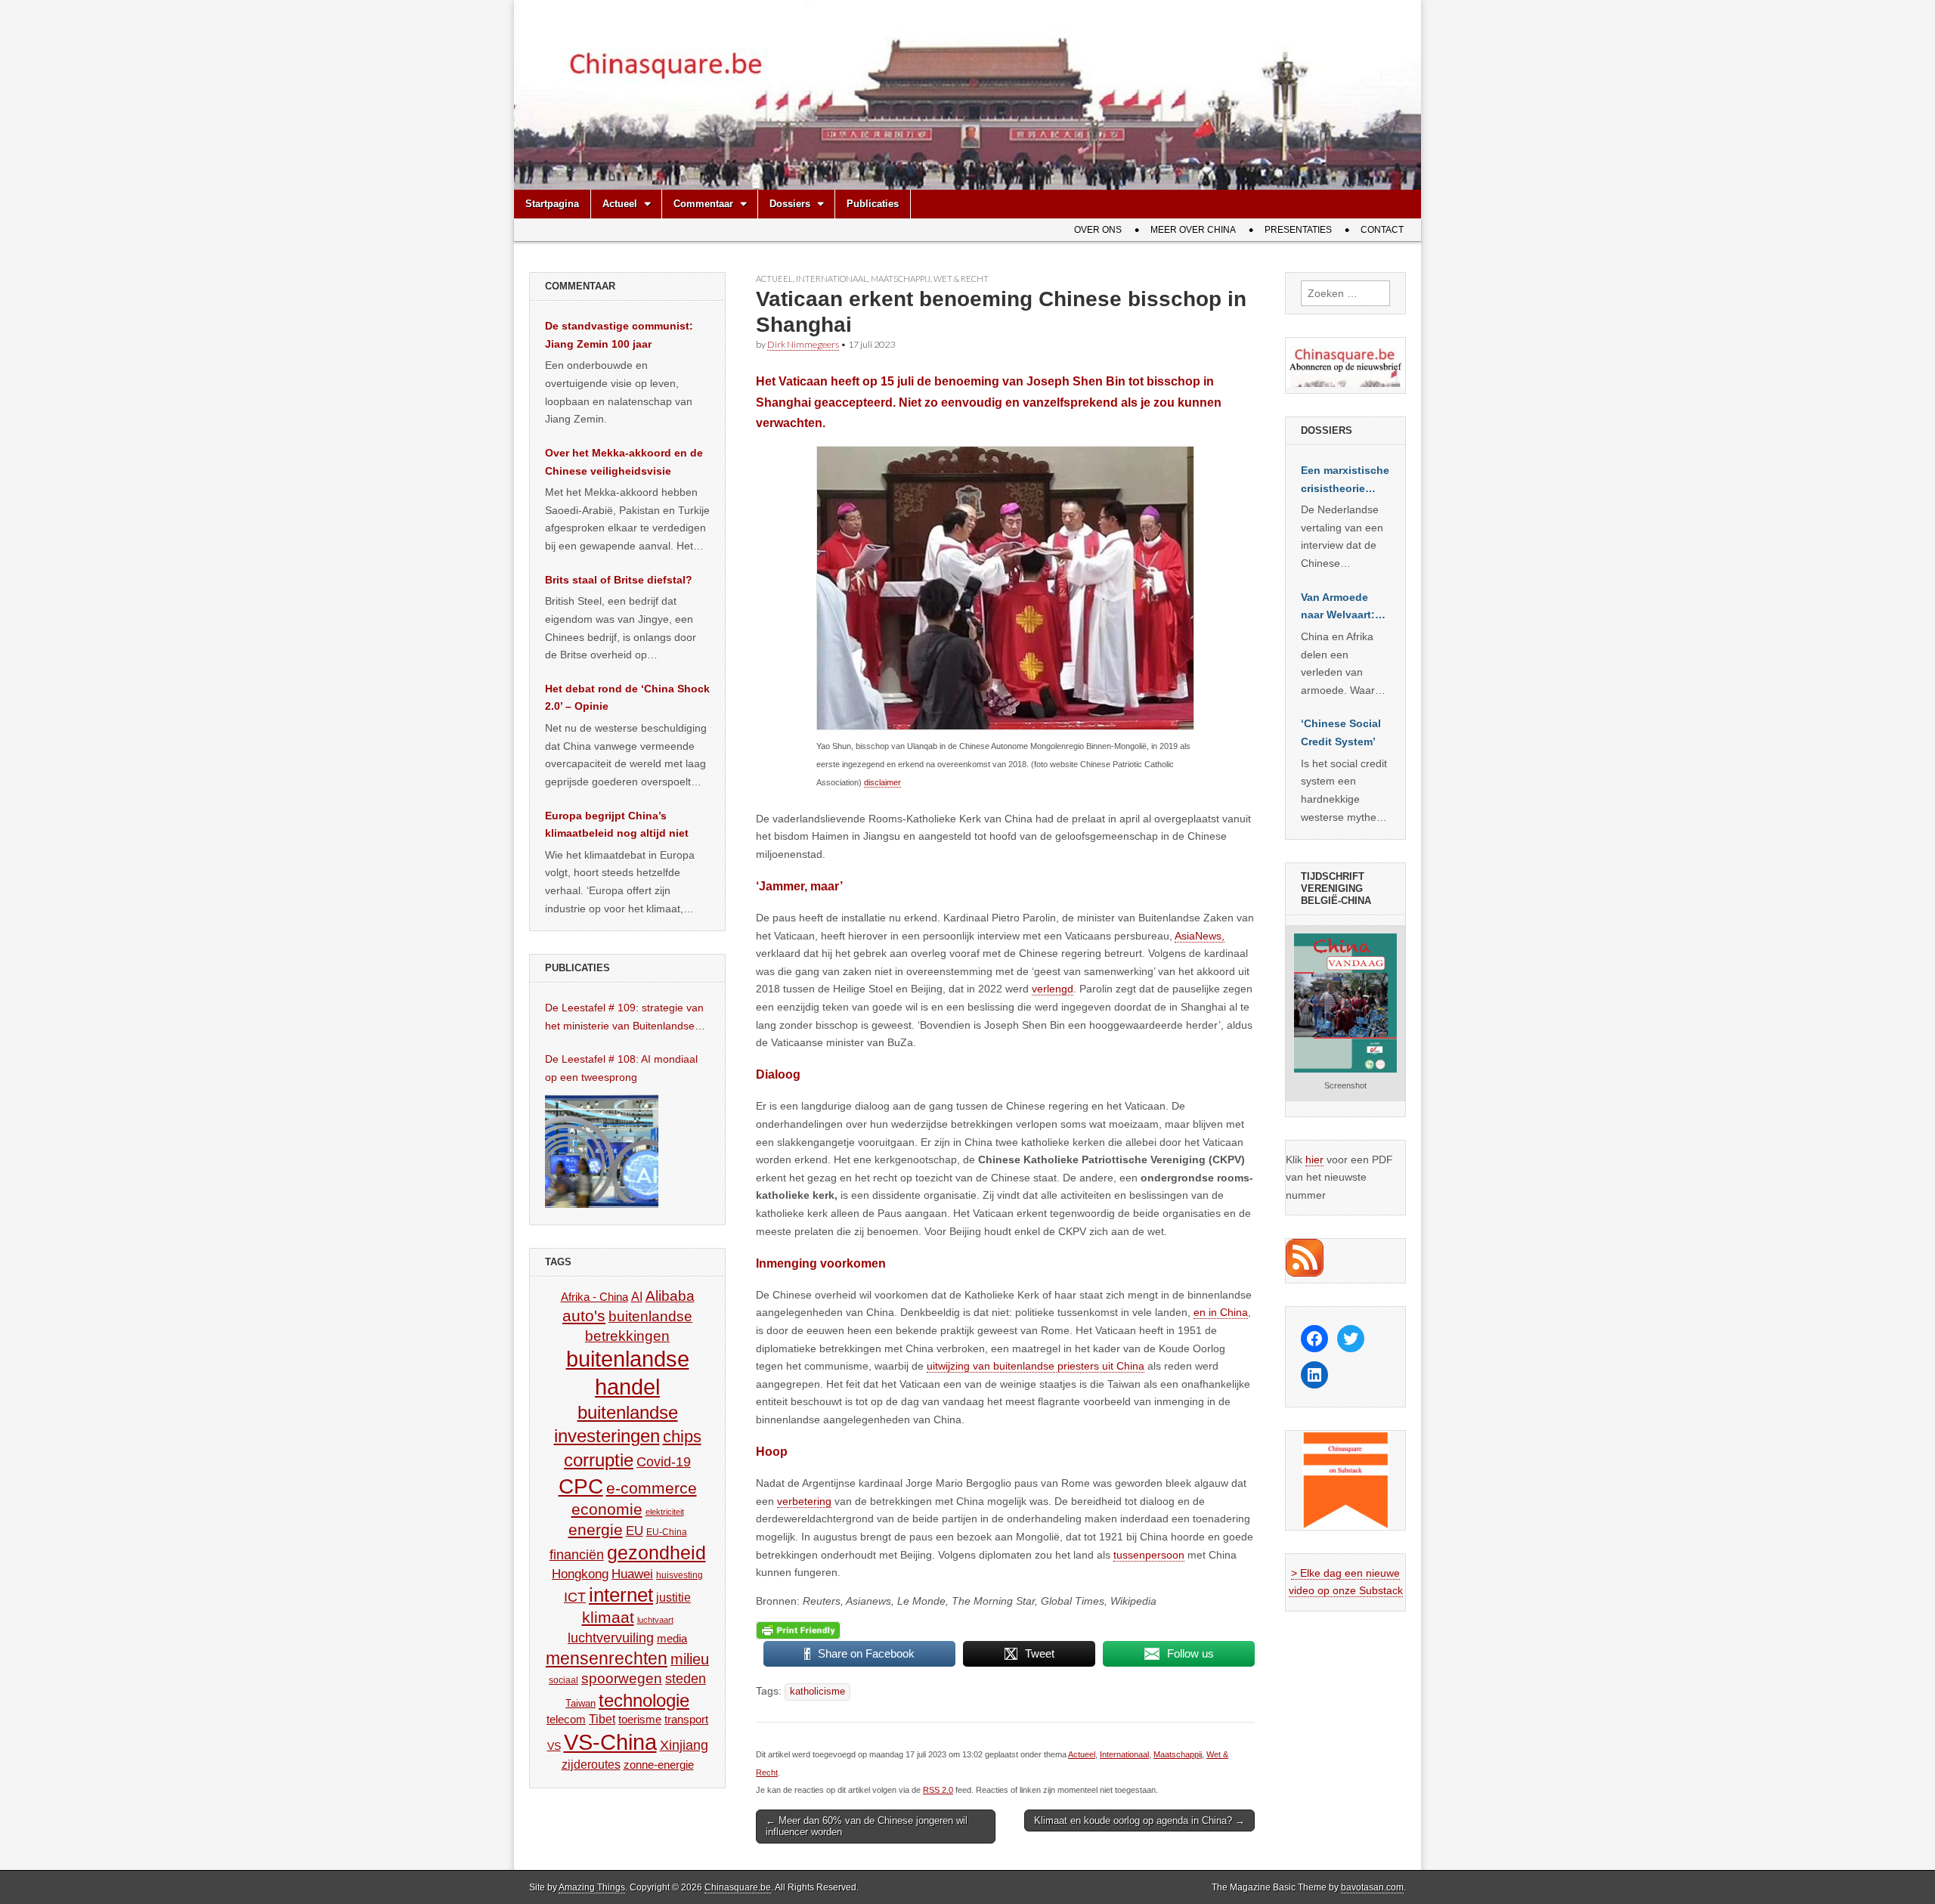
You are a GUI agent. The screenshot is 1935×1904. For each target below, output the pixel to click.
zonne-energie (659, 1765)
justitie (673, 1598)
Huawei (632, 1574)
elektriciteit (665, 1512)
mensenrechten (607, 1658)
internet (621, 1595)
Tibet (602, 1719)
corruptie (599, 1460)
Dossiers (790, 204)
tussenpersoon (1149, 1555)
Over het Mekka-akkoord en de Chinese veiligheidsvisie (624, 462)
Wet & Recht (961, 279)
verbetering (804, 1501)
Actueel (620, 204)
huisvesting (680, 1575)
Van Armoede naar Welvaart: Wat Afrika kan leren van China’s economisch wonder (1338, 608)
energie (596, 1529)
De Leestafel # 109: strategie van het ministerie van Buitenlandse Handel (624, 1018)
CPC (581, 1486)
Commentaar (703, 204)
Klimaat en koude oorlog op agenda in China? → (1139, 1820)
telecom (566, 1720)
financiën (577, 1555)
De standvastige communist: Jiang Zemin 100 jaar (619, 335)
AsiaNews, (1200, 936)
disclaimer (882, 782)
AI (637, 1296)
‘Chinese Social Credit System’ (1341, 732)
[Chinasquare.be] (967, 95)
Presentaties (1298, 230)
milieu (690, 1659)
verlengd (1053, 989)
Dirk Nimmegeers (803, 344)
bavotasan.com (1372, 1887)
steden (686, 1679)
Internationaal (832, 279)
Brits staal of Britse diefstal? (619, 580)
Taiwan (580, 1703)
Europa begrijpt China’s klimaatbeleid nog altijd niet (617, 825)
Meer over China (1193, 230)
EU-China (667, 1532)
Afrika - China (594, 1297)
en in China (1221, 1312)
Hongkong (580, 1574)
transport (686, 1719)
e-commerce (652, 1488)
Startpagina (552, 204)
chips (682, 1437)
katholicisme (817, 1692)
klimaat (608, 1618)
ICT (575, 1597)
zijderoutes (591, 1764)
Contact (1382, 230)
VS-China (610, 1742)
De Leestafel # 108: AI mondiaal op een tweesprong (621, 1068)
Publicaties (873, 204)
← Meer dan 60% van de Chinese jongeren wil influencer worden (867, 1827)
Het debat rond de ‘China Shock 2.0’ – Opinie (627, 698)
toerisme (640, 1719)
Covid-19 (664, 1462)
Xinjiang (684, 1745)
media (672, 1638)
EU (635, 1531)
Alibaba (670, 1296)
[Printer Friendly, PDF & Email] (798, 1630)
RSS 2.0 (938, 1790)
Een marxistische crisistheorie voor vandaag (1345, 481)
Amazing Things (592, 1887)
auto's (584, 1316)
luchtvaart (655, 1620)
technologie (644, 1700)
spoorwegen (622, 1678)
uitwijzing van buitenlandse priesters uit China (1036, 1366)
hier (1314, 1159)
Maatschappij (901, 279)
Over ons (1098, 230)
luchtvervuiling (611, 1638)
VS (554, 1746)
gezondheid (656, 1553)
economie (607, 1509)
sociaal (563, 1680)
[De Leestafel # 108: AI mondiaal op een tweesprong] (602, 1151)
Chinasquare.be (738, 1887)
